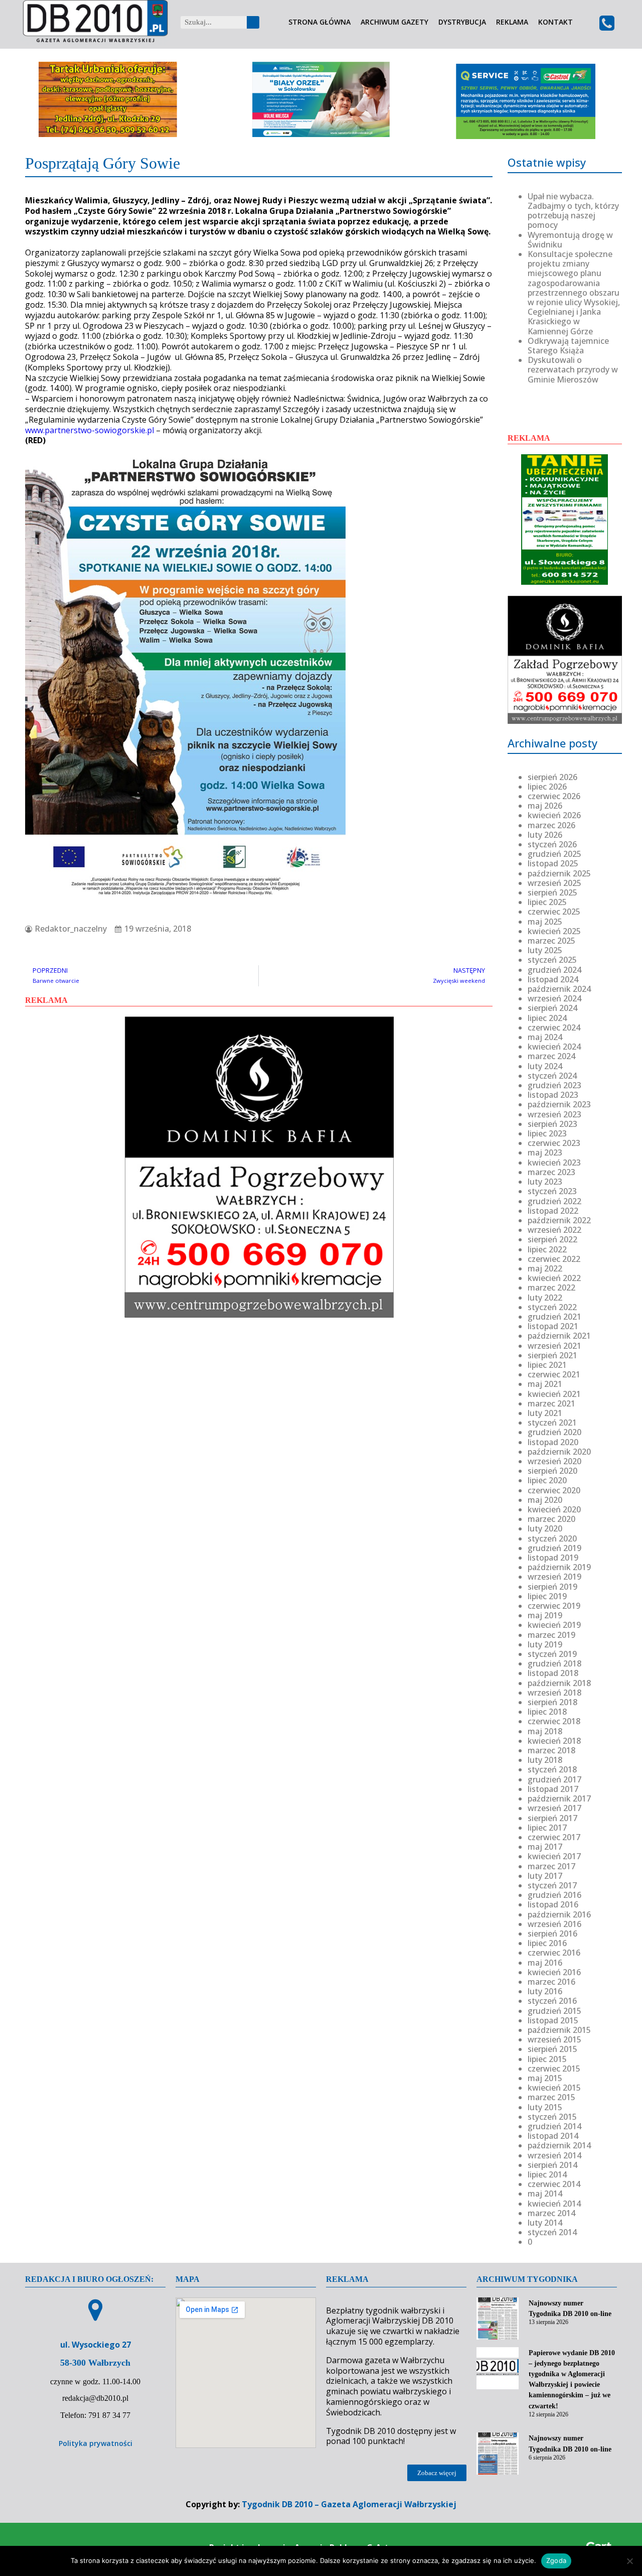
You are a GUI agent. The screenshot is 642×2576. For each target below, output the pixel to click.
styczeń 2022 (552, 1307)
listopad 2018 (553, 1673)
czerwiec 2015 (554, 2069)
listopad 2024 (553, 979)
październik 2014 (559, 2145)
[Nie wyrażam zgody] (629, 2561)
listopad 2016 (553, 1904)
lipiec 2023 (547, 1133)
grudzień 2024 (554, 970)
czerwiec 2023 (554, 1143)
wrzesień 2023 (554, 1114)
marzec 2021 (551, 1403)
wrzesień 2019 (554, 1577)
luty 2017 (545, 1876)
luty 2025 (545, 950)
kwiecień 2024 (554, 1047)
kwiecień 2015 (554, 2088)
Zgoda (556, 2560)
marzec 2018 (551, 1750)
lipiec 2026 (547, 787)
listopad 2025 (553, 863)
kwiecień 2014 (554, 2204)
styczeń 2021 (552, 1423)
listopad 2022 (553, 1211)
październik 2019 (559, 1567)
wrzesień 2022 (554, 1230)
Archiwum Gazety (394, 22)
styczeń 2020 (552, 1538)
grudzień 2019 (554, 1548)
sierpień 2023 (552, 1124)
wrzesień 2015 (554, 2039)
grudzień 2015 (554, 2011)
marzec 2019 (551, 1635)
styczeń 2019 (552, 1654)
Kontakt (555, 22)
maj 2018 (545, 1731)
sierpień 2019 (552, 1587)
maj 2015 (545, 2078)
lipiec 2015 (547, 2059)
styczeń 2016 (552, 2001)
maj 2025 (545, 922)
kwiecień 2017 (554, 1856)
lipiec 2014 (547, 2174)
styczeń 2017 (552, 1885)
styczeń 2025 (552, 960)
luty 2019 (545, 1644)
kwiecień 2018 (554, 1741)
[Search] (253, 22)
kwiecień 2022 (554, 1278)
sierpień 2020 (552, 1471)
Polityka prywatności (96, 2443)
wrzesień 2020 (554, 1461)
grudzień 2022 (554, 1201)
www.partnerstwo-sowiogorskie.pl (90, 430)
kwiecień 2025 (554, 931)
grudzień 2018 (554, 1663)
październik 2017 (559, 1798)
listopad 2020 (553, 1442)
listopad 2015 (553, 2020)
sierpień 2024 (552, 1008)
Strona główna (319, 22)
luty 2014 (545, 2223)
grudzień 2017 (554, 1779)
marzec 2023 (551, 1172)
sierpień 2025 (552, 892)
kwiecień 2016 (554, 1972)
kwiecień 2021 (554, 1394)
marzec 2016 (551, 1982)
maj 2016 (545, 1963)
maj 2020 (545, 1500)
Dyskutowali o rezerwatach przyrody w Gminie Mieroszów (573, 369)
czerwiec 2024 (554, 1027)
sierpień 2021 (552, 1355)
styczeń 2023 (552, 1191)
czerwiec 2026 (554, 796)
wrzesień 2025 (554, 883)
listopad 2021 (553, 1326)
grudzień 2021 (554, 1317)
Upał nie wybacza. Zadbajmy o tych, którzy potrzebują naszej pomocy (573, 211)
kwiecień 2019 (554, 1625)
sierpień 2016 (552, 1934)
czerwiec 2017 (554, 1837)
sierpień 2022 (552, 1239)
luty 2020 (545, 1528)
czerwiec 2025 (554, 912)
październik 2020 (559, 1452)
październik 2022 (559, 1220)
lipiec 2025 (547, 902)
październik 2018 (559, 1683)
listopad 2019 (553, 1558)
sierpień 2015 (552, 2049)
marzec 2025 (551, 941)
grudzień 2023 (554, 1085)
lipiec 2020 (547, 1480)
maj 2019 (545, 1615)
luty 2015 (545, 2107)
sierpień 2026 (552, 777)
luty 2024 (545, 1066)
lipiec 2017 (547, 1828)
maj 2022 (545, 1268)
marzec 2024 (551, 1056)
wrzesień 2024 (554, 998)
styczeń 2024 (552, 1076)
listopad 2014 (553, 2136)
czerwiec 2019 (554, 1606)
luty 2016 (545, 1991)
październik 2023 (559, 1104)
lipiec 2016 (547, 1943)
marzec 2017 (551, 1866)
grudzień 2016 (554, 1895)
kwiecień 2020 (554, 1509)
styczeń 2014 (552, 2232)
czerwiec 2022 (554, 1259)
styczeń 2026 (552, 844)
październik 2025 (559, 873)
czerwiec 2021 (554, 1374)
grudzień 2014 (554, 2126)
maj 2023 (545, 1152)
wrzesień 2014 (554, 2155)
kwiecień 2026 (554, 815)
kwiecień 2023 (554, 1163)
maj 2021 (545, 1384)
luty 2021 (545, 1413)
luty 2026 (545, 835)
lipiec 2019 (547, 1596)
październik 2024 (559, 989)
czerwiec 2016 (554, 1953)
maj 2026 (545, 806)
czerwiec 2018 (554, 1721)
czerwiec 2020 (554, 1490)
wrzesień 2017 (554, 1808)
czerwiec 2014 (554, 2184)
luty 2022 (545, 1298)
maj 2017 (545, 1847)
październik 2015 (559, 2030)
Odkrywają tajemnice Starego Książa (568, 346)
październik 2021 (559, 1336)
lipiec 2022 (547, 1249)
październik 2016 (559, 1914)
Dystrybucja (462, 22)
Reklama (512, 22)
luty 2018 (545, 1760)
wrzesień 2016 (554, 1924)
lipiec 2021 (547, 1365)
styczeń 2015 (552, 2117)
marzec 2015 (551, 2097)
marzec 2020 (551, 1519)
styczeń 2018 (552, 1769)
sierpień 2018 (552, 1702)
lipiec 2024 (547, 1018)
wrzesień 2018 (554, 1693)
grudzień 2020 (554, 1432)
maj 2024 (545, 1037)
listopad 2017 (553, 1789)
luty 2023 (545, 1182)
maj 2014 (545, 2194)
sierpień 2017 (552, 1818)
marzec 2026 (551, 825)
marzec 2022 (551, 1287)
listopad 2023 (553, 1095)
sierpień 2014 (552, 2165)
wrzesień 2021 (554, 1346)
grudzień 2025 (554, 854)
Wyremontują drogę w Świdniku (570, 240)
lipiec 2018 (547, 1712)
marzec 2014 (551, 2213)
